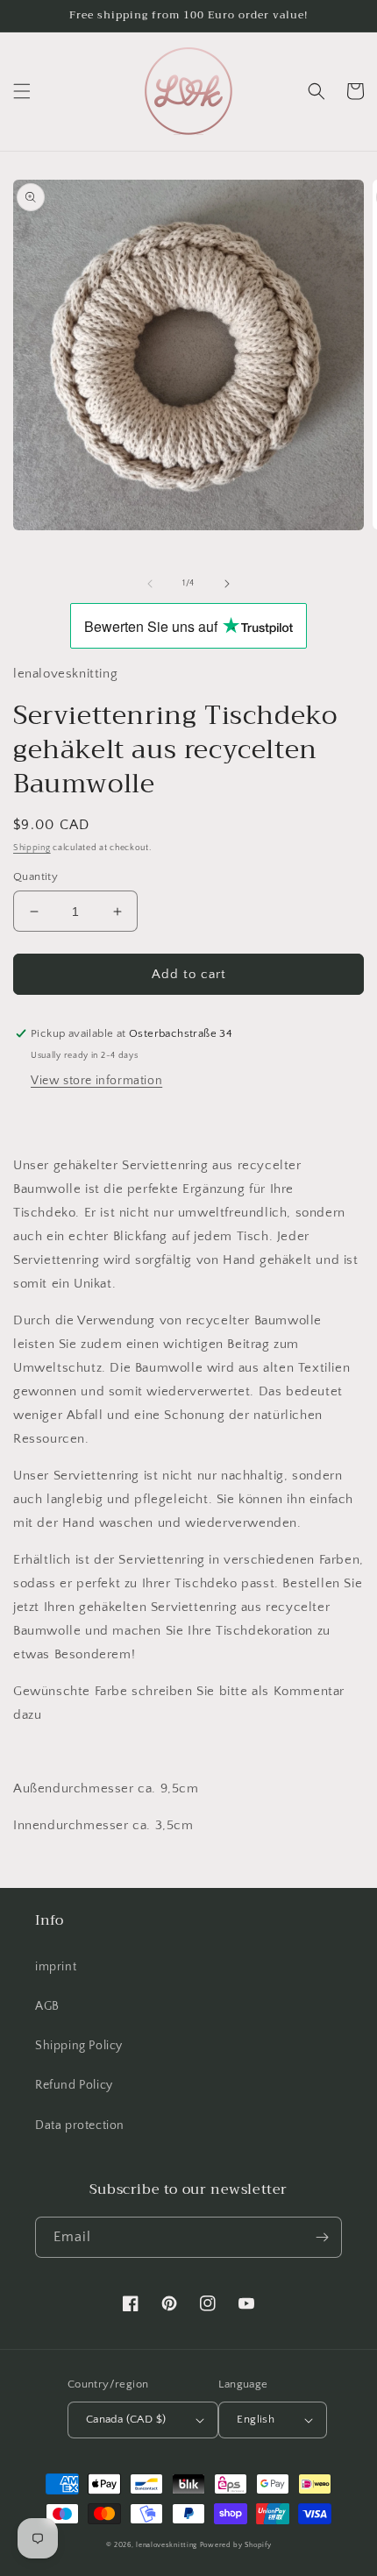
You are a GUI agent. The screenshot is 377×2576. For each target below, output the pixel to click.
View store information (96, 1081)
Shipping (32, 848)
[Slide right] (227, 584)
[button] (22, 91)
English (256, 2419)
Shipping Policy (79, 2046)
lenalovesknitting (167, 2545)
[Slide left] (150, 584)
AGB (47, 2006)
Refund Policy (74, 2085)
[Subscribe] (322, 2237)
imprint (56, 1967)
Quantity (36, 876)
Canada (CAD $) (126, 2419)
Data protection (80, 2125)
